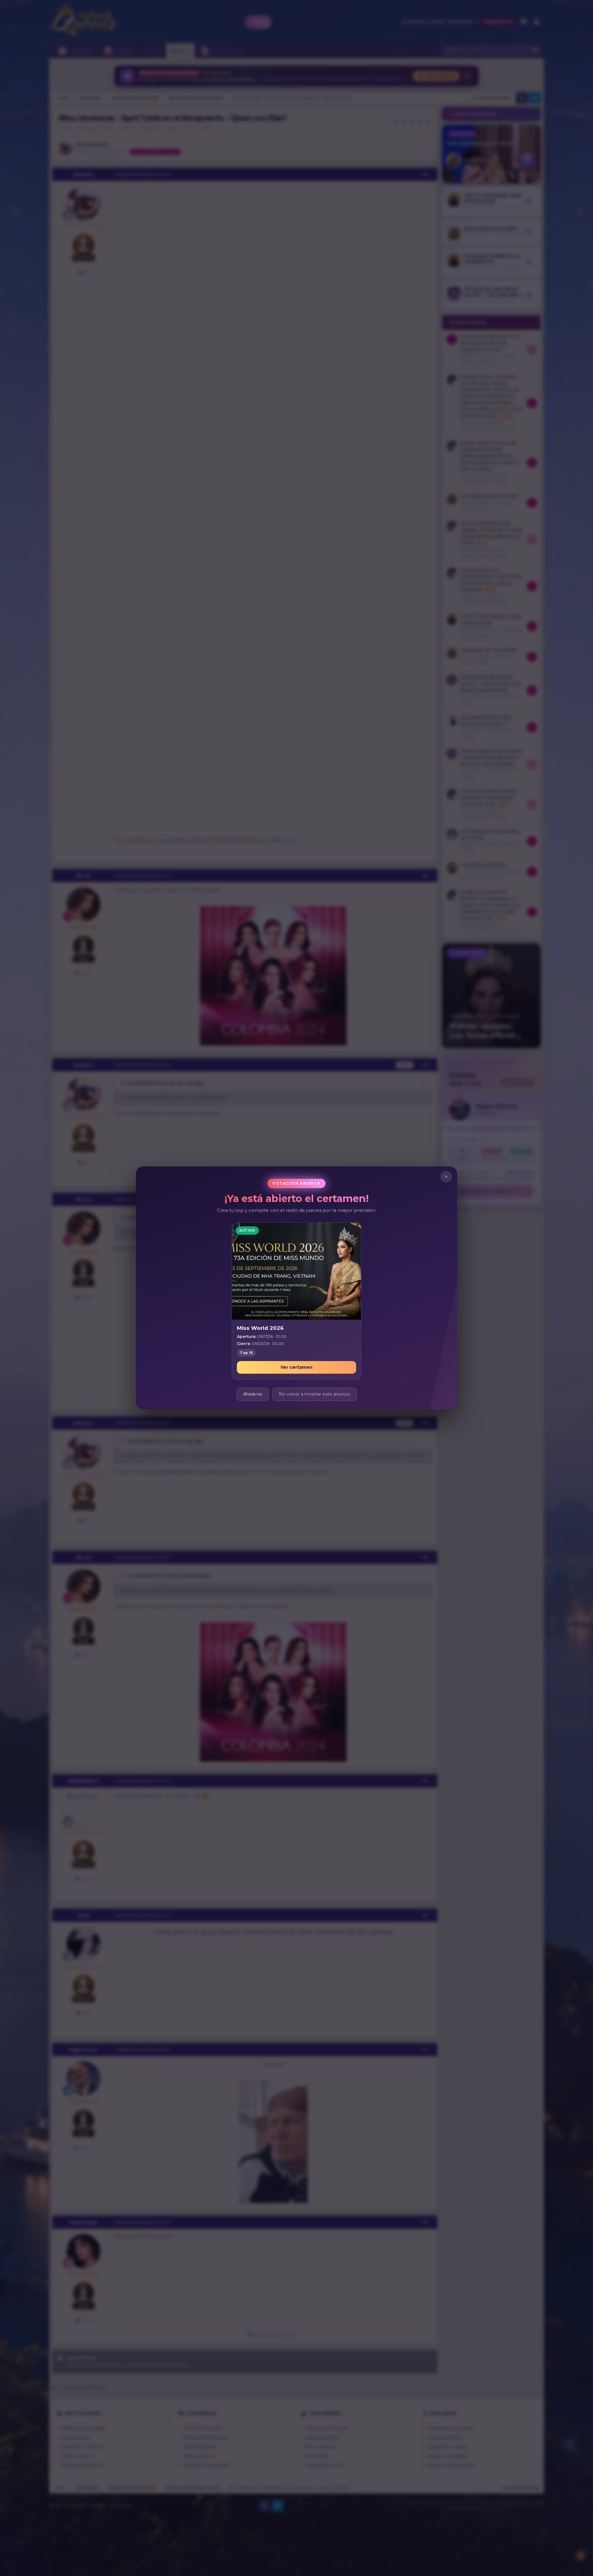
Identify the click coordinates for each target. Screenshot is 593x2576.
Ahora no (253, 1394)
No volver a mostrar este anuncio (315, 1394)
